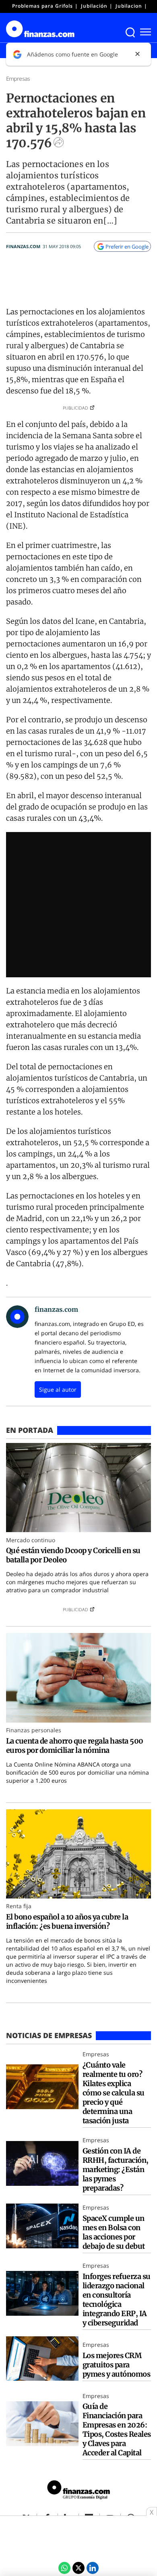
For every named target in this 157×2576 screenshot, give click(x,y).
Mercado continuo (31, 1540)
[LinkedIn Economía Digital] (93, 2568)
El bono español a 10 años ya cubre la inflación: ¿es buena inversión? (67, 1922)
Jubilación (94, 6)
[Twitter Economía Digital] (78, 2568)
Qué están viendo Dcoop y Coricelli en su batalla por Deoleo (73, 1555)
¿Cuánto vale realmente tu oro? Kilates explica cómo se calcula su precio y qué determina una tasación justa (114, 2093)
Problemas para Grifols (42, 6)
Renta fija (19, 1906)
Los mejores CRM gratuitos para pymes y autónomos (116, 2365)
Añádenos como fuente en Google (72, 54)
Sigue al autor (58, 1389)
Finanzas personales (34, 1730)
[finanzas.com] (78, 2491)
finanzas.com (23, 246)
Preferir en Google (127, 247)
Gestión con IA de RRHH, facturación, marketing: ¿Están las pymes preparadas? (116, 2169)
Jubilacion (129, 6)
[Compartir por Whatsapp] (64, 2568)
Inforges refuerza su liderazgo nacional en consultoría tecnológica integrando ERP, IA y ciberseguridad (117, 2300)
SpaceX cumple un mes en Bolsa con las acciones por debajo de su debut (114, 2232)
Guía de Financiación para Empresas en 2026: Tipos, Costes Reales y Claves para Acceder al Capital (117, 2430)
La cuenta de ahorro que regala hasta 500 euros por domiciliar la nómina (75, 1746)
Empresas (18, 78)
